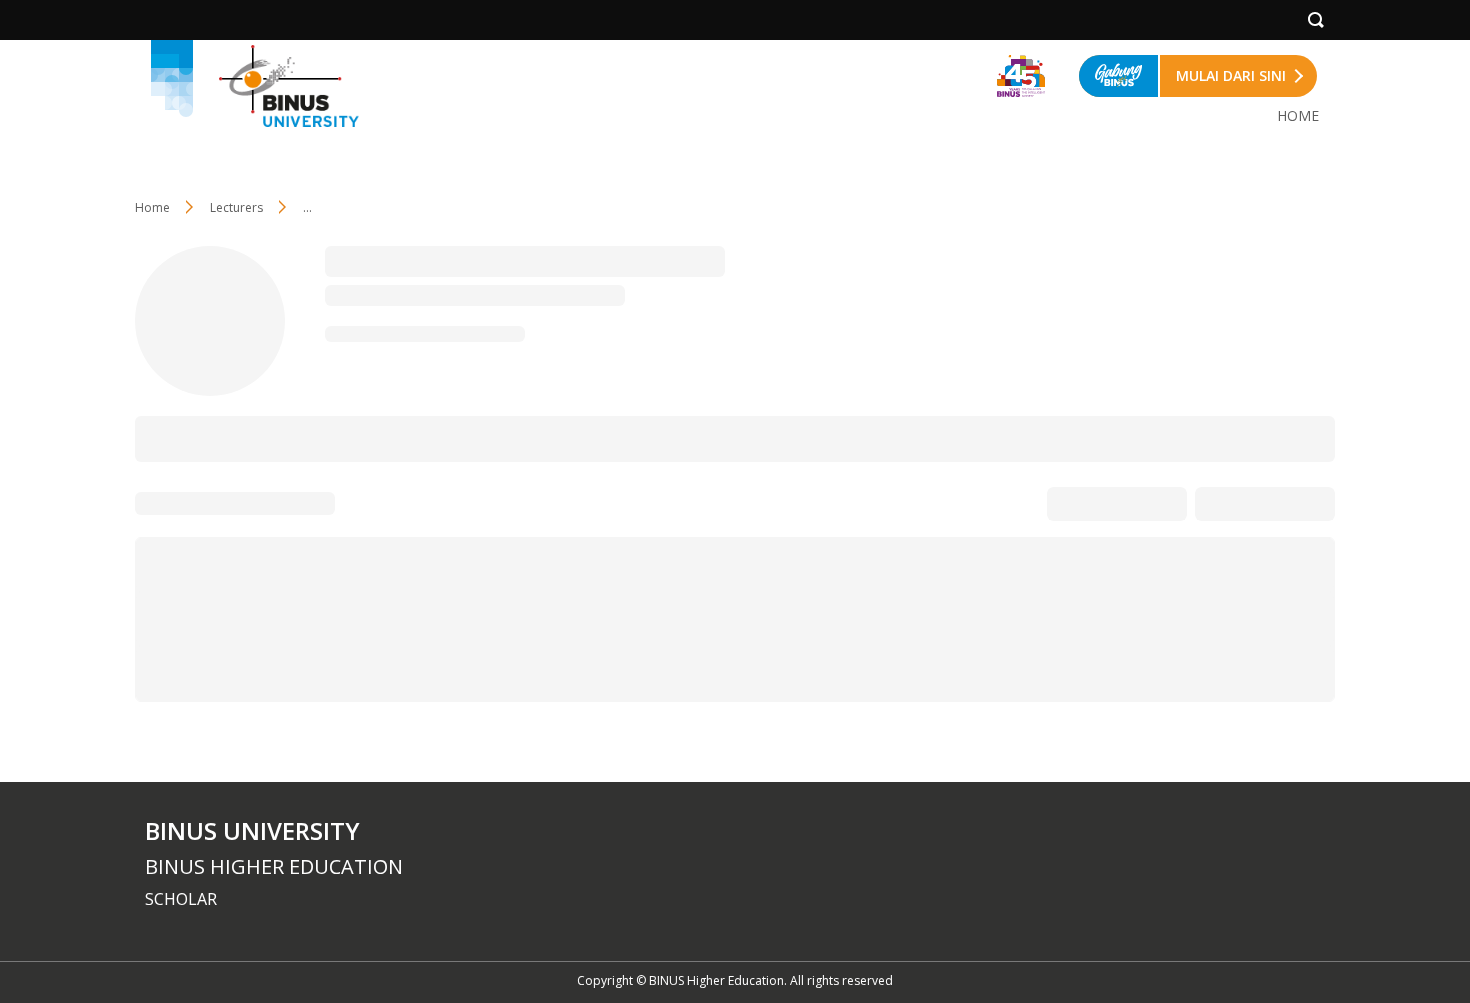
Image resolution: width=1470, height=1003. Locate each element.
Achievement (1011, 437)
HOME (1298, 115)
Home (152, 207)
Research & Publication (297, 437)
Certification (776, 437)
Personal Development (634, 437)
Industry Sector (892, 437)
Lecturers (236, 207)
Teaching (164, 437)
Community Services (466, 437)
